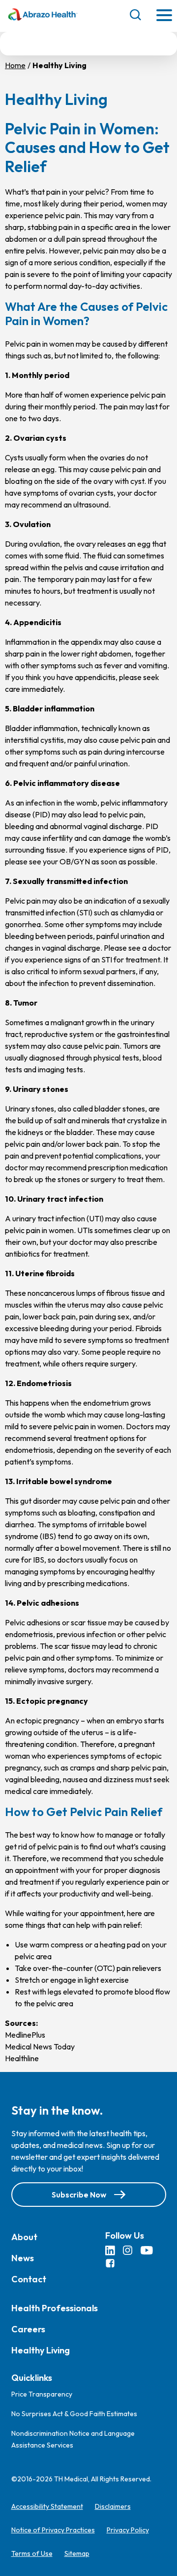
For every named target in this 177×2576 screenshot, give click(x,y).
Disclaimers (113, 2506)
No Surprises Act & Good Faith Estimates (74, 2414)
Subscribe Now (79, 2194)
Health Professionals (55, 2308)
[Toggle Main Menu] (164, 16)
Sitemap (77, 2553)
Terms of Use (32, 2553)
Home (15, 65)
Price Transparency (42, 2394)
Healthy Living (41, 2350)
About (24, 2236)
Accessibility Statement (47, 2506)
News (23, 2258)
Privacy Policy (128, 2530)
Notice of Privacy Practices (53, 2530)
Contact (29, 2279)
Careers (28, 2329)
